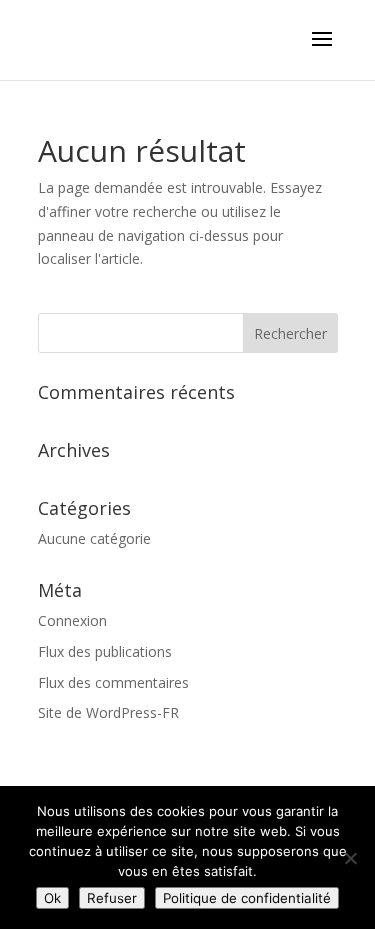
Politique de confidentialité (247, 898)
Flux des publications (105, 651)
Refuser (112, 898)
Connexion (72, 620)
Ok (52, 898)
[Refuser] (350, 858)
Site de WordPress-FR (108, 712)
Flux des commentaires (113, 682)
